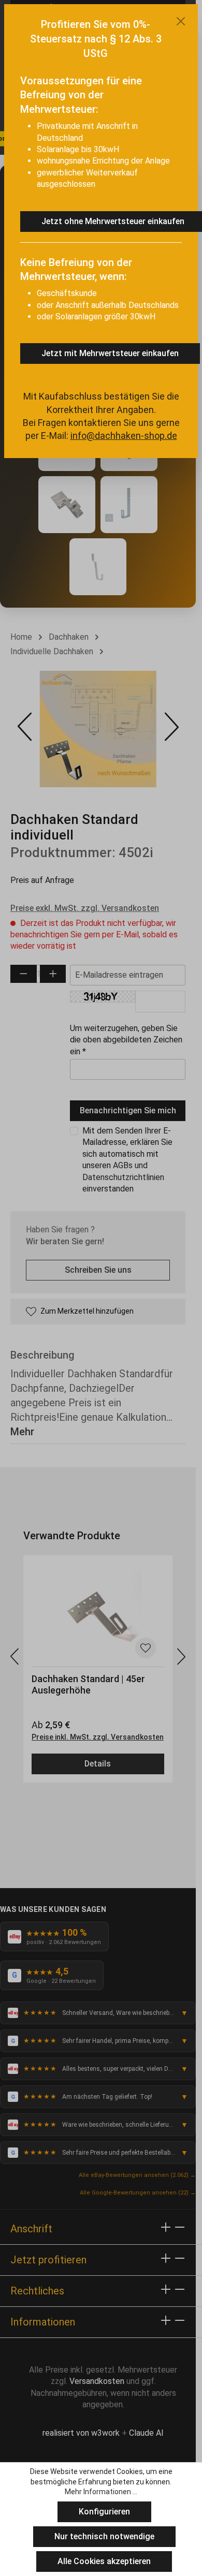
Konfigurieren (104, 2512)
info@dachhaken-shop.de (124, 436)
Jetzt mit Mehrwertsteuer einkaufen (110, 353)
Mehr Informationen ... (101, 2492)
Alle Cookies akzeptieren (104, 2561)
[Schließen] (181, 21)
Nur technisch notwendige (104, 2536)
